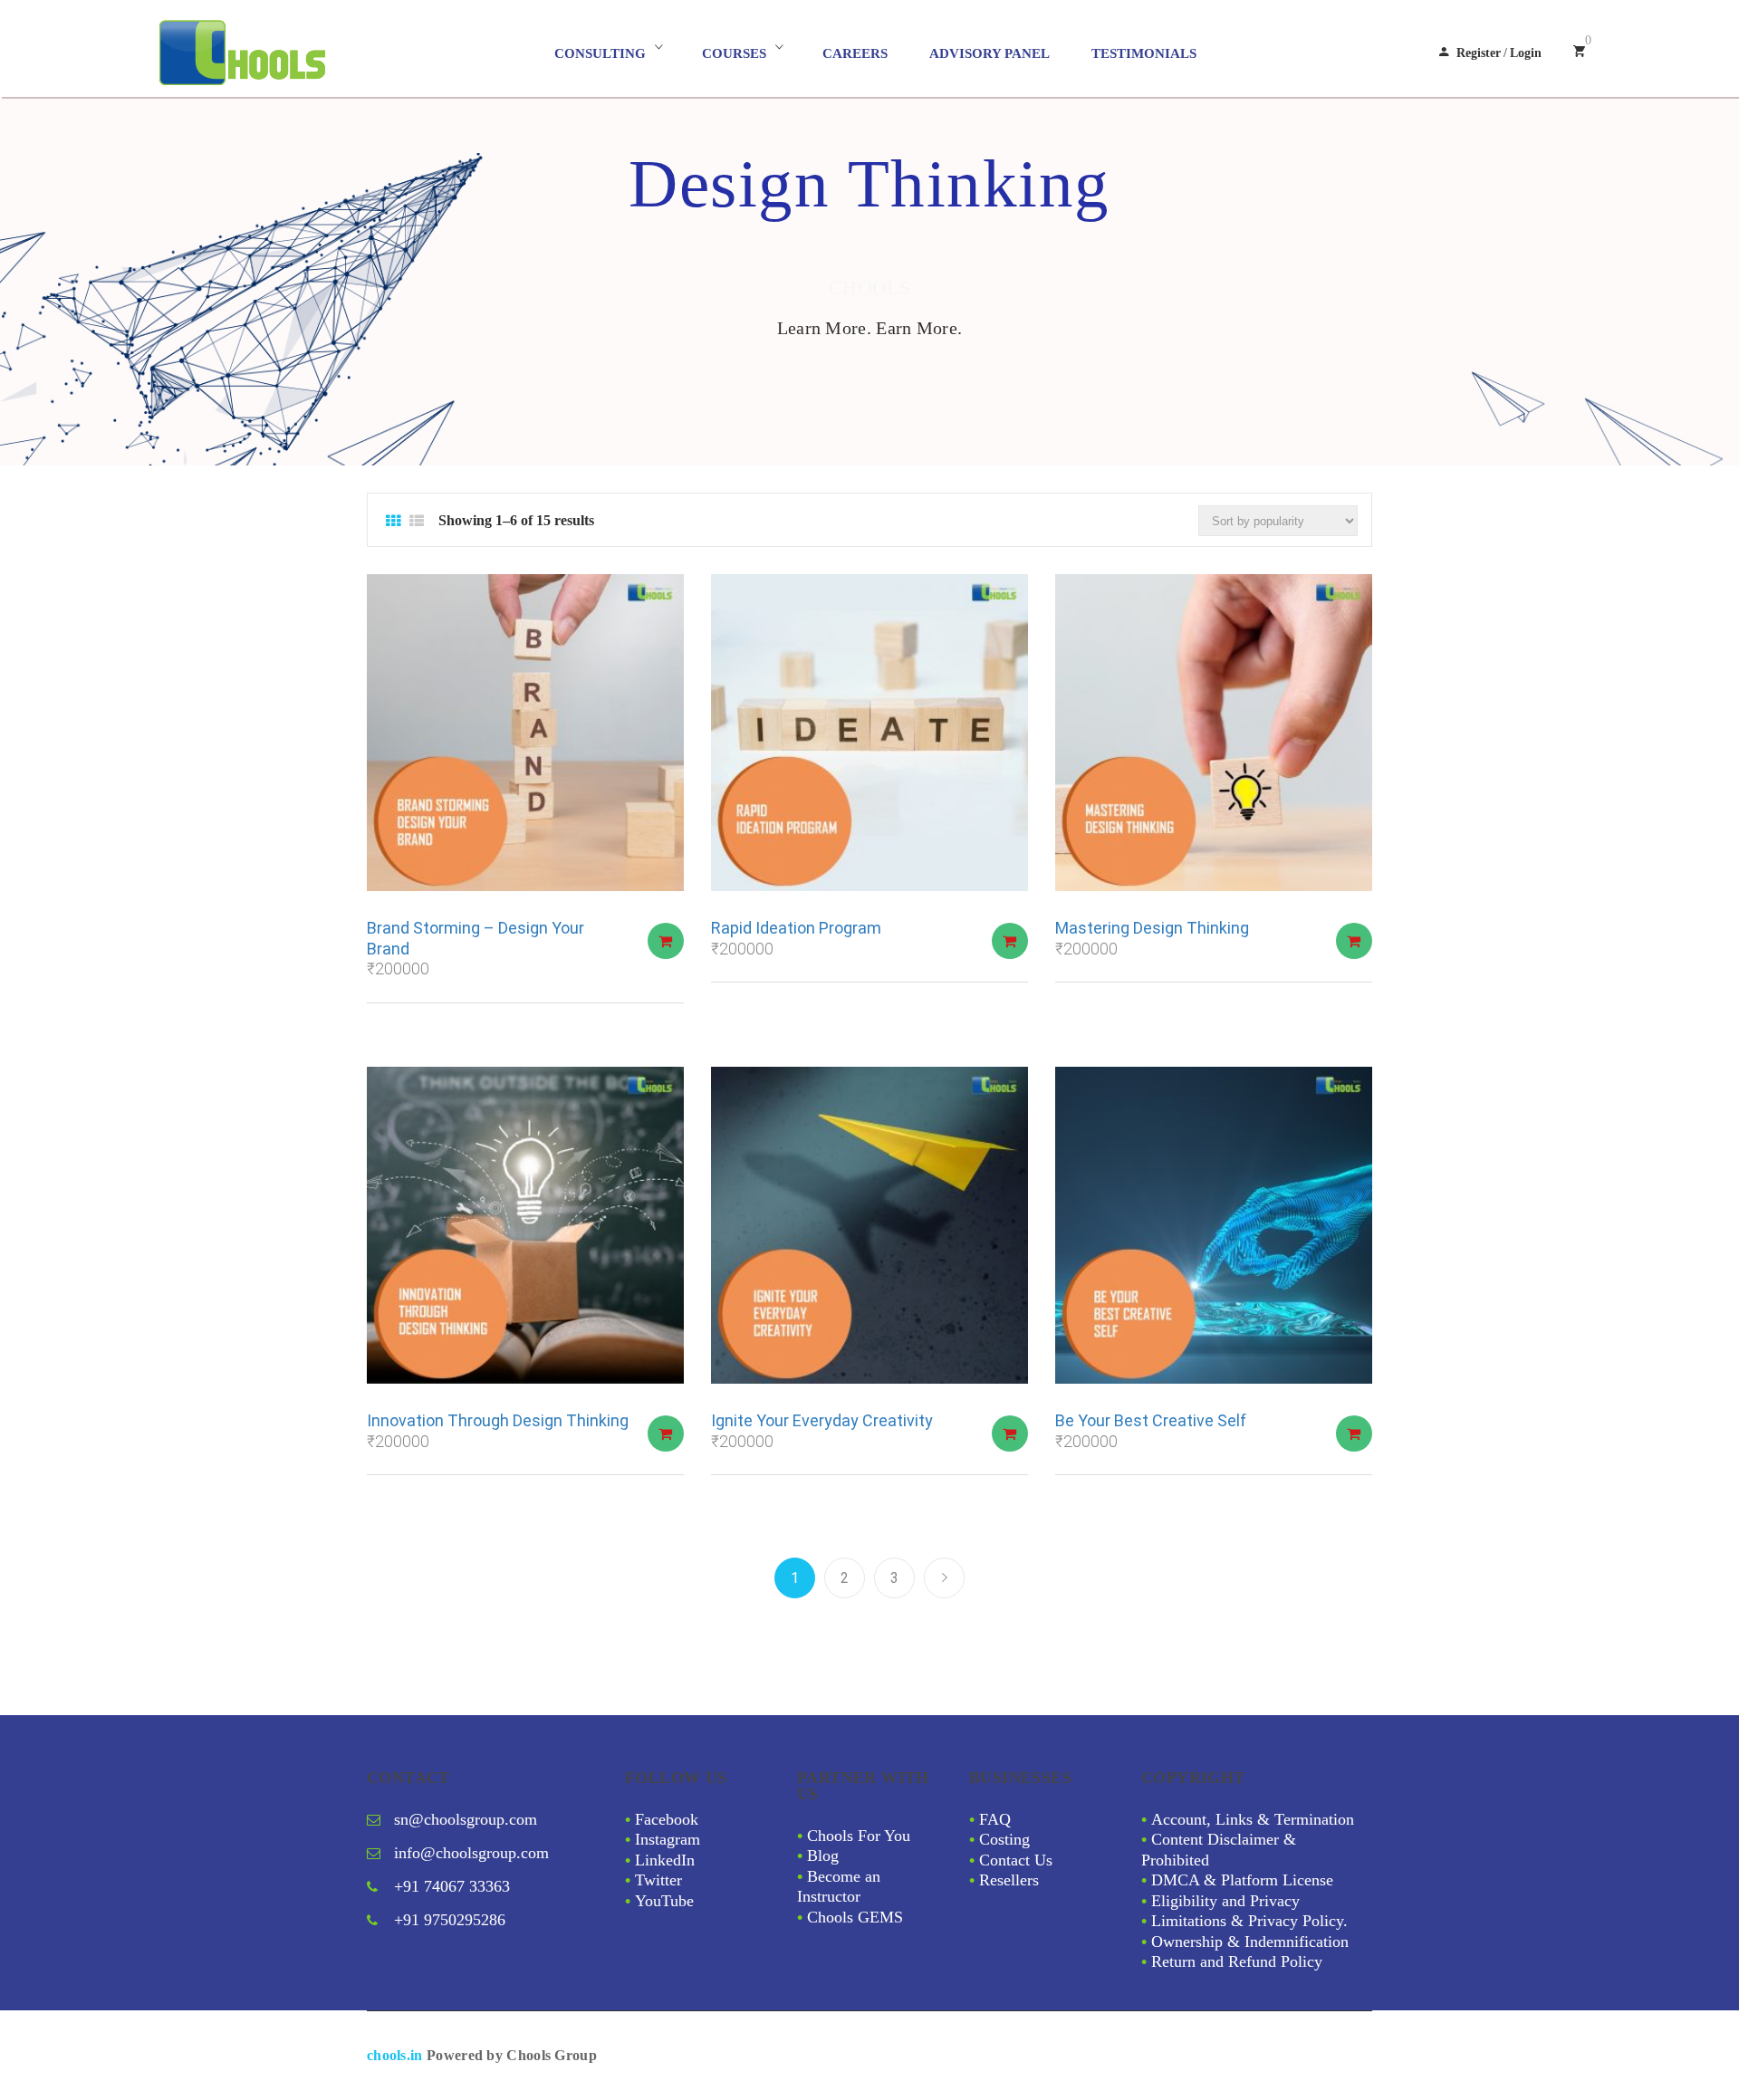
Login (1526, 53)
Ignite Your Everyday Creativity (822, 1420)
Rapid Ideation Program (796, 928)
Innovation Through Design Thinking (498, 1420)
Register (1479, 53)
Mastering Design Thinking (1152, 928)
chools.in (395, 2055)
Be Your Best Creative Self (1151, 1420)
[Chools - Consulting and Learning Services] (322, 53)
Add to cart (666, 941)
